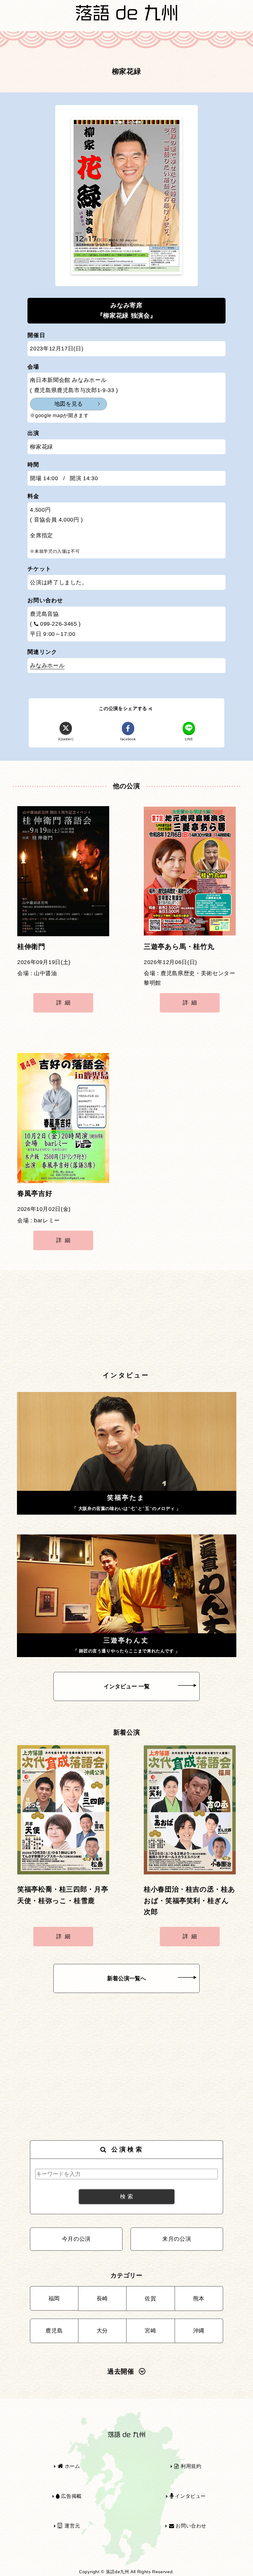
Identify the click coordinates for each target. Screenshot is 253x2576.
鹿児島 (54, 2331)
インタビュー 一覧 (127, 1686)
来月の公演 (177, 2239)
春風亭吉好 (35, 1194)
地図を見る (69, 404)
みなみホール (47, 666)
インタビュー (190, 2496)
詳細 (65, 1003)
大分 (102, 2331)
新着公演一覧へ (126, 1978)
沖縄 (199, 2331)
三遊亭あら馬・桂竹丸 (179, 947)
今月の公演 (76, 2239)
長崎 (102, 2299)
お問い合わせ (190, 2526)
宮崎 (150, 2331)
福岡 (54, 2299)
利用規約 (190, 2466)
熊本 (199, 2299)
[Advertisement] (126, 1321)
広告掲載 (71, 2496)
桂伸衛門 (31, 947)
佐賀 (150, 2299)
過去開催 (121, 2371)
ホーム (72, 2466)
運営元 (72, 2526)
